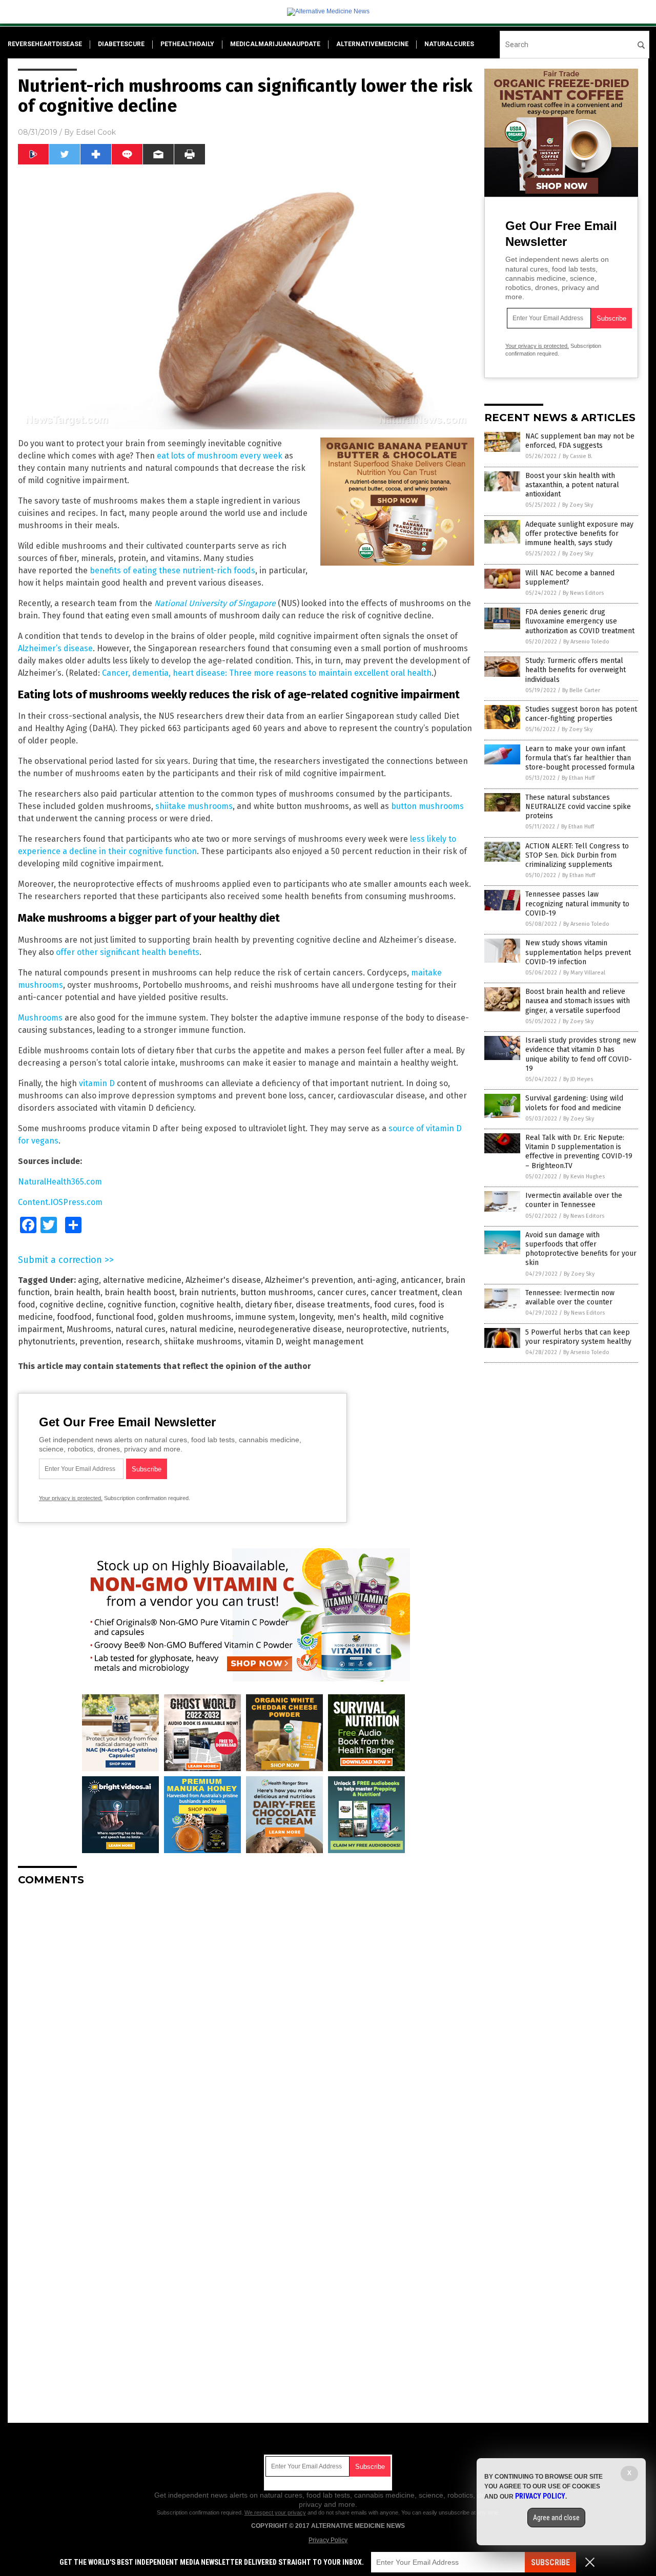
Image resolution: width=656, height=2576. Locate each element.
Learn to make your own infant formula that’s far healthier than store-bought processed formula (580, 758)
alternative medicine (142, 1280)
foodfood (74, 1317)
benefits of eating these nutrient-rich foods (172, 570)
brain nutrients (208, 1292)
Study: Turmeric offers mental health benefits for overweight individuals (576, 670)
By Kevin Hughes (584, 1177)
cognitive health (210, 1305)
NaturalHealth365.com (60, 1182)
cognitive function (142, 1305)
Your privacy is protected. (71, 1498)
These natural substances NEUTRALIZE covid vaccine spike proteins (578, 807)
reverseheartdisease (45, 44)
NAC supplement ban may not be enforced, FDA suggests (580, 441)
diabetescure (121, 44)
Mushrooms (40, 1018)
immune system (265, 1317)
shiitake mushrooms (194, 806)
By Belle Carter (581, 690)
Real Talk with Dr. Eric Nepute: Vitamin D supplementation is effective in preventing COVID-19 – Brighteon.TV (579, 1152)
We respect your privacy (275, 2512)
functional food (125, 1317)
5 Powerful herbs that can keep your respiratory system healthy (578, 1337)
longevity (316, 1317)
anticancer (421, 1280)
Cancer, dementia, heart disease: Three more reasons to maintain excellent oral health (267, 673)
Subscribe (550, 2562)
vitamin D (97, 1083)
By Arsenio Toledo (586, 642)
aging (88, 1280)
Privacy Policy (328, 2540)
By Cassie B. (578, 456)
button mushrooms (427, 806)
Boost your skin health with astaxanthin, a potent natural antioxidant (572, 485)
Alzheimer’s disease (55, 648)
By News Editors (583, 593)
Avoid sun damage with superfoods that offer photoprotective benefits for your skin (581, 1249)
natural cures (140, 1329)
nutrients (429, 1329)
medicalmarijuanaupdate (275, 44)
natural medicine (202, 1329)
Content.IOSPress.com (60, 1202)
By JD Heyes (578, 1079)
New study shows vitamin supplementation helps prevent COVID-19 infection (578, 952)
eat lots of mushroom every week (220, 456)
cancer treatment (404, 1292)
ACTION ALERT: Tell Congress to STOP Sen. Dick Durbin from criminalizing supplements (577, 855)
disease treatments (333, 1305)
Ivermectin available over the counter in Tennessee (574, 1200)
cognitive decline (71, 1305)
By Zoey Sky (578, 505)
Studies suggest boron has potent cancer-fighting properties (581, 714)
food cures (394, 1305)
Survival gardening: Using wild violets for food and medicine (574, 1103)
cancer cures (342, 1292)
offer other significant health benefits (128, 952)
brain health (77, 1292)
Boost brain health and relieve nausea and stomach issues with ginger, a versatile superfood (578, 1001)
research (143, 1342)
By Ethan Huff (578, 778)
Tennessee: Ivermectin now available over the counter (570, 1297)
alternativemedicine (372, 44)
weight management (324, 1342)
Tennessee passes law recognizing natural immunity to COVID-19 (577, 903)
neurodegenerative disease (290, 1329)
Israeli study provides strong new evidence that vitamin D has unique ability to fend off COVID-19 (581, 1054)
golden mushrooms (194, 1317)
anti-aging (377, 1280)
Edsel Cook (96, 132)
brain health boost (140, 1292)
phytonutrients (47, 1342)
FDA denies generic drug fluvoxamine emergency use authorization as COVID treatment (580, 621)
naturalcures (449, 44)
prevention (100, 1342)
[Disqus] (246, 2022)
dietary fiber (268, 1305)
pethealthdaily (187, 44)
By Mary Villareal (584, 973)
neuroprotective (377, 1329)
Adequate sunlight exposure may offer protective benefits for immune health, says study (579, 534)
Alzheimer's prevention (309, 1280)
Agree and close (556, 2518)
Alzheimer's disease (223, 1280)
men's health (362, 1317)
